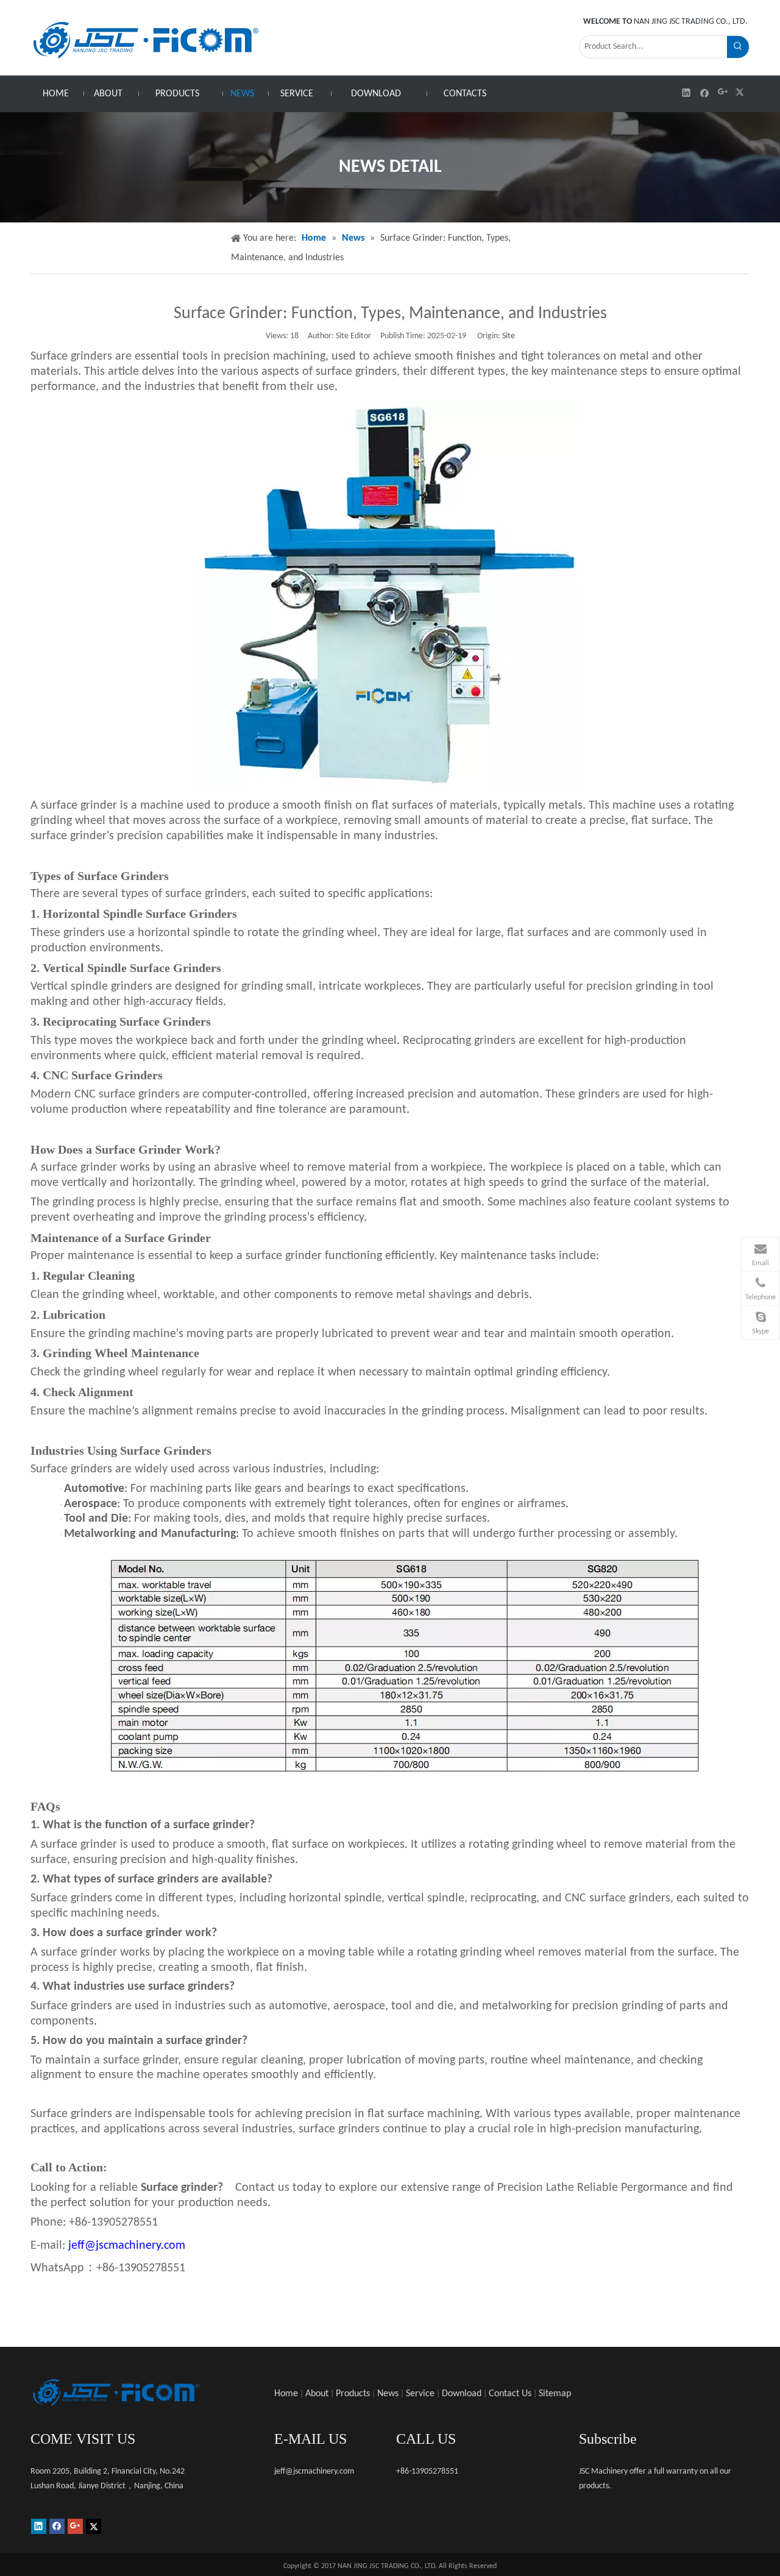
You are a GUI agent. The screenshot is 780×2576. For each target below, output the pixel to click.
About (317, 2394)
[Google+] (723, 92)
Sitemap (555, 2394)
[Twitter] (741, 92)
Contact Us (510, 2394)
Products (353, 2394)
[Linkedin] (686, 92)
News (388, 2394)
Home (286, 2394)
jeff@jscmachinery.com (127, 2246)
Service (420, 2394)
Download (462, 2394)
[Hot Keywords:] (738, 47)
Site (509, 336)
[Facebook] (705, 92)
